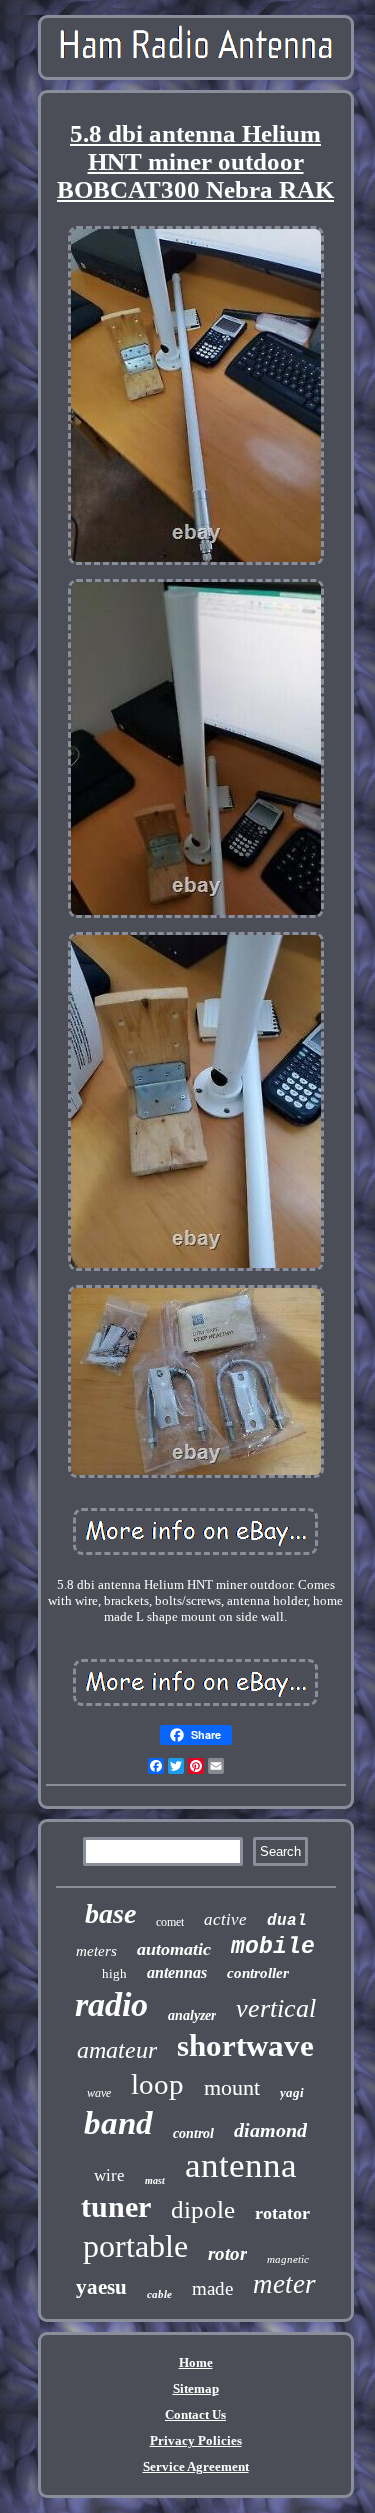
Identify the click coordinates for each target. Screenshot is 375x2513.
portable (135, 2246)
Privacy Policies (196, 2440)
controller (258, 1973)
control (193, 2133)
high (114, 1973)
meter (284, 2284)
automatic (174, 1949)
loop (157, 2084)
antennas (177, 1972)
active (225, 1919)
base (110, 1913)
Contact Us (195, 2414)
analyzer (192, 2015)
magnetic (288, 2259)
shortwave (245, 2045)
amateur (117, 2050)
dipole (203, 2209)
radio (111, 2004)
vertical (276, 2008)
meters (96, 1951)
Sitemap (196, 2388)
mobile (273, 1947)
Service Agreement (196, 2466)
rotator (282, 2213)
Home (196, 2362)
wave (99, 2093)
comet (170, 1922)
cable (159, 2294)
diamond (270, 2130)
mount (232, 2087)
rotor (227, 2253)
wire (109, 2175)
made (212, 2288)
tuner (116, 2206)
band (118, 2123)
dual (287, 1921)
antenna (241, 2165)
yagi (292, 2092)
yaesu (101, 2287)
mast (155, 2180)
